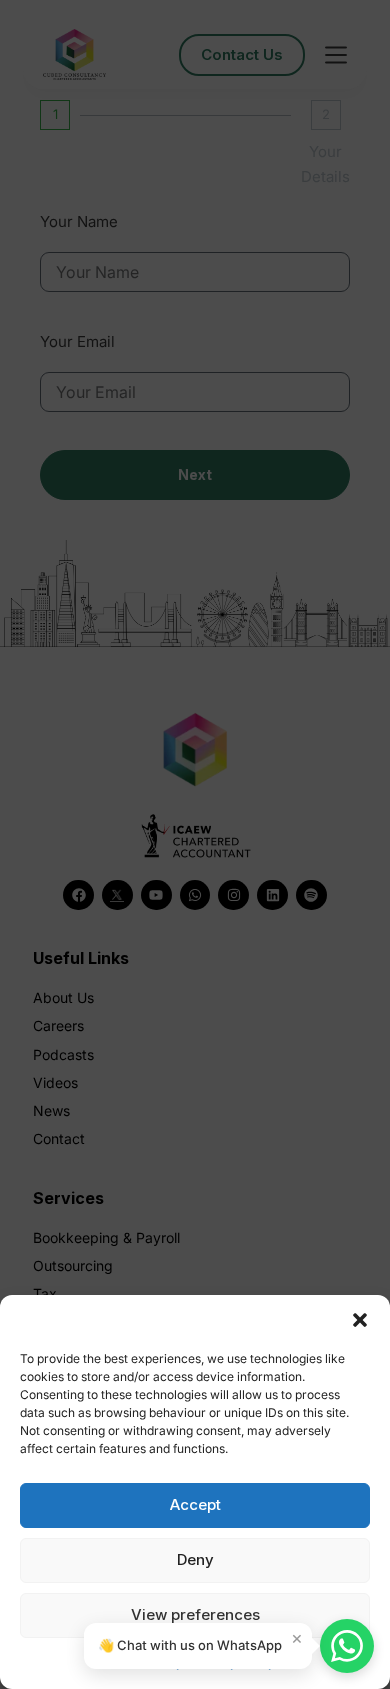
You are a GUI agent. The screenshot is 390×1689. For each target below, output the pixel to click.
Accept (195, 1504)
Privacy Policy (234, 1662)
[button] (360, 1320)
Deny (195, 1559)
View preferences (195, 1614)
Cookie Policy (144, 1662)
